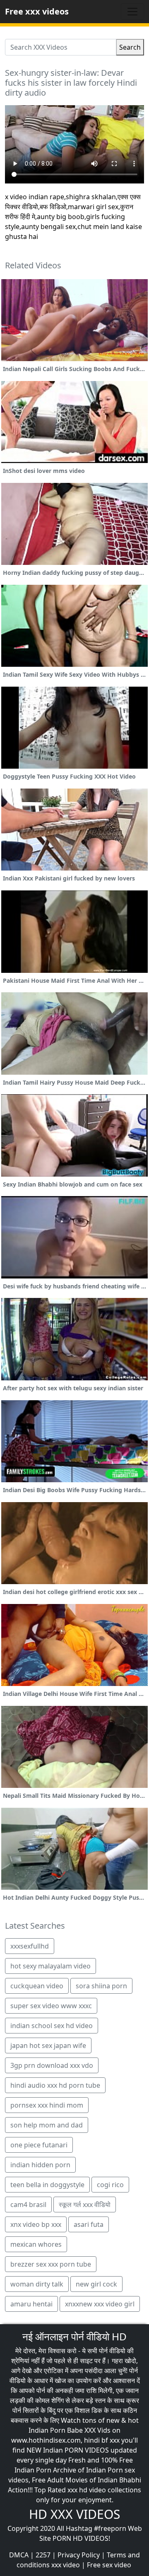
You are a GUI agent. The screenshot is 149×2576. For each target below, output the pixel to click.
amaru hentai (31, 2304)
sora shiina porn (101, 1986)
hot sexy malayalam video (50, 1966)
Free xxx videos (37, 11)
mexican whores (36, 2244)
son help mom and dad (47, 2125)
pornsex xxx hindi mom (47, 2105)
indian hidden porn (40, 2165)
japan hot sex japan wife (48, 2045)
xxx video (66, 2565)
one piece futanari (39, 2145)
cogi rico (110, 2185)
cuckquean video (37, 1986)
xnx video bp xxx (36, 2224)
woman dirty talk (37, 2284)
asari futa (89, 2224)
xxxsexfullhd (30, 1946)
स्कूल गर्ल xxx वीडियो (85, 2205)
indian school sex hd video (52, 2026)
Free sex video (109, 2565)
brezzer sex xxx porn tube (51, 2264)
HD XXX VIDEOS (74, 2514)
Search (130, 47)
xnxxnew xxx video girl (100, 2304)
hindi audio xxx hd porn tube (55, 2085)
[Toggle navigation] (132, 12)
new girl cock (96, 2284)
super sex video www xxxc (51, 2006)
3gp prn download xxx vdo (52, 2065)
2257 (43, 2555)
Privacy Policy (79, 2555)
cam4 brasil (28, 2205)
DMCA (19, 2555)
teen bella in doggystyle (47, 2185)
